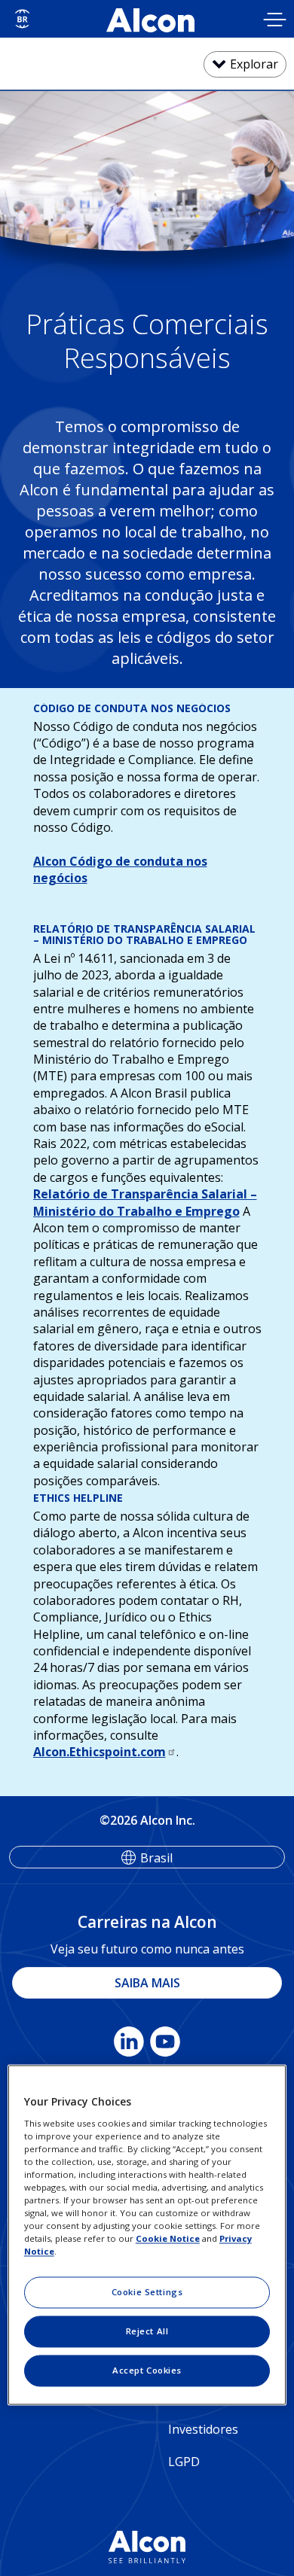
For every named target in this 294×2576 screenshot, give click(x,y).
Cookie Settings (147, 2293)
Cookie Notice (168, 2239)
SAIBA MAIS (147, 1983)
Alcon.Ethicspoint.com (100, 1752)
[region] (147, 2235)
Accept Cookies (147, 2371)
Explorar (254, 64)
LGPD (184, 2462)
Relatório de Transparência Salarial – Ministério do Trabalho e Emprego (145, 1202)
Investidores (203, 2429)
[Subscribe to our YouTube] (165, 2045)
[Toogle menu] (275, 21)
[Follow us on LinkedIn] (129, 2045)
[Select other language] (22, 19)
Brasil (156, 1858)
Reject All (147, 2332)
